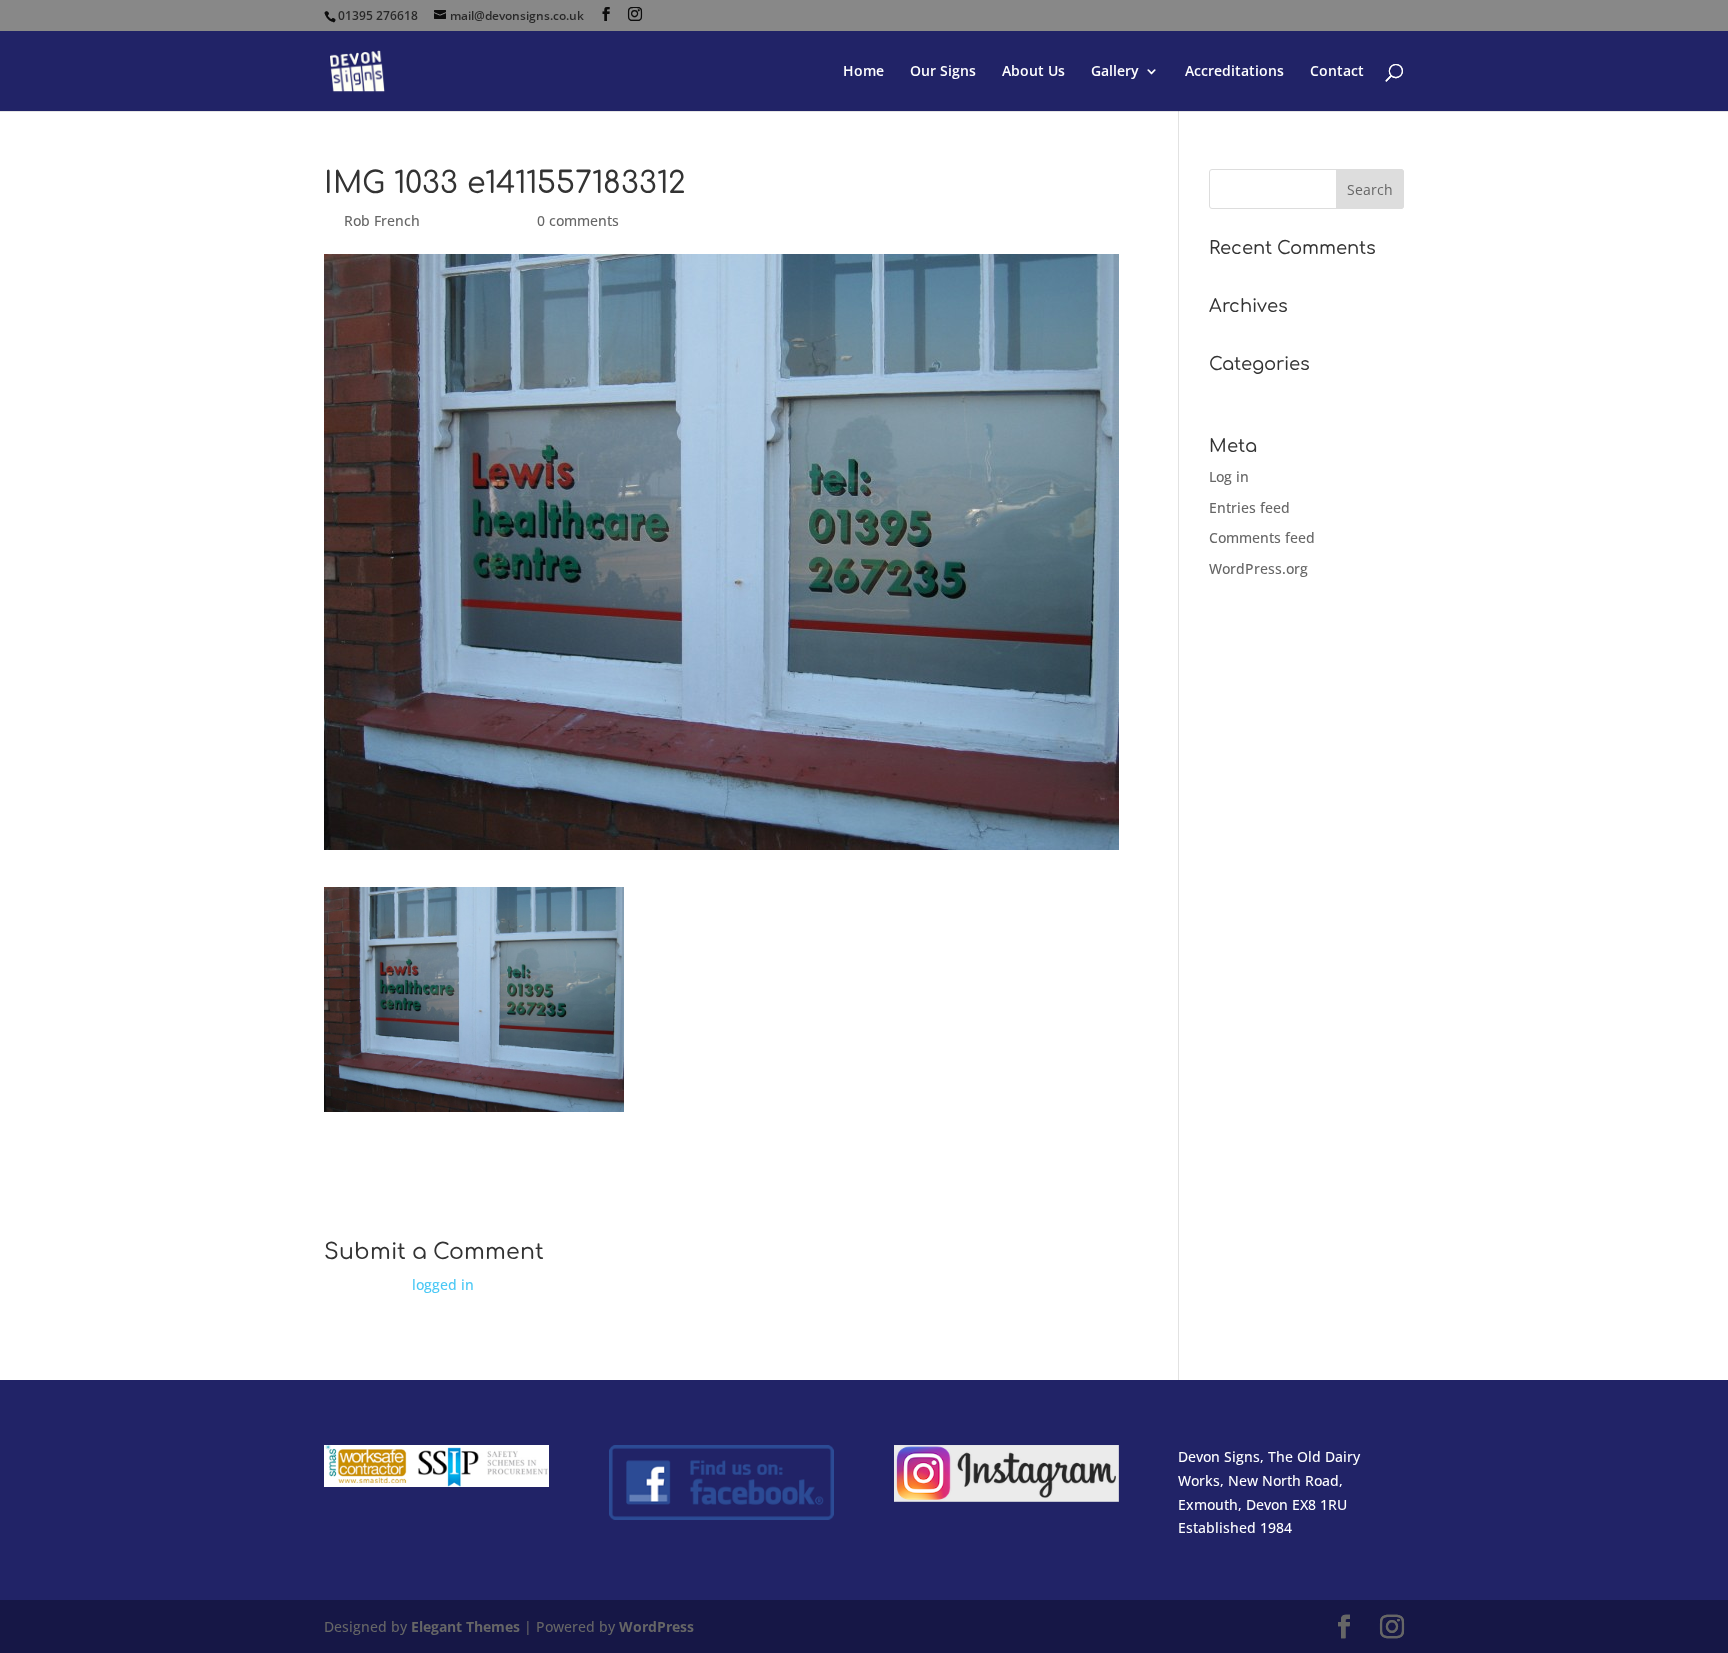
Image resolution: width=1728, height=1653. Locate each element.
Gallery (1115, 72)
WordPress (656, 1626)
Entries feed (1249, 507)
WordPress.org (1258, 568)
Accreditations (1234, 72)
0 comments (578, 220)
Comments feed (1262, 537)
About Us (1033, 72)
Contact (1337, 72)
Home (863, 72)
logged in (443, 1284)
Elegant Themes (465, 1626)
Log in (1229, 476)
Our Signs (943, 72)
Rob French (382, 220)
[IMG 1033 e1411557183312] (474, 1099)
